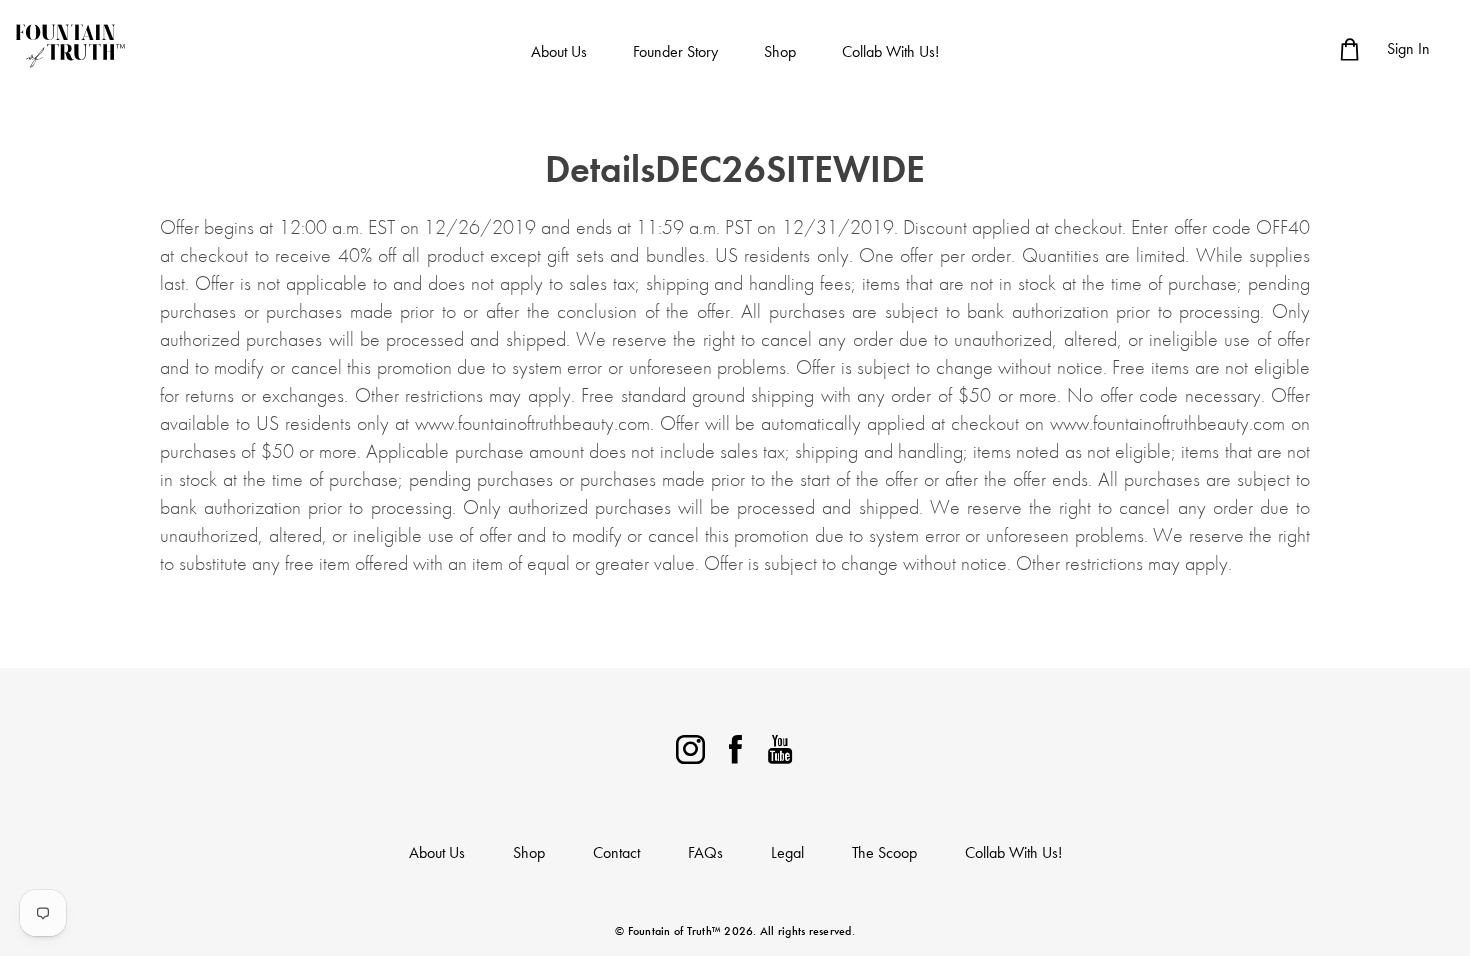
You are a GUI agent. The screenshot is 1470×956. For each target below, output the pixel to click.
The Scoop (884, 852)
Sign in (1408, 48)
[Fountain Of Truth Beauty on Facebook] (735, 746)
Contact (616, 852)
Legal (787, 852)
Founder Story (675, 51)
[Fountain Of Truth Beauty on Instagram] (690, 746)
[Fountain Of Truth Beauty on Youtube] (780, 746)
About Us (559, 51)
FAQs (705, 852)
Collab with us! (890, 51)
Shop (780, 51)
